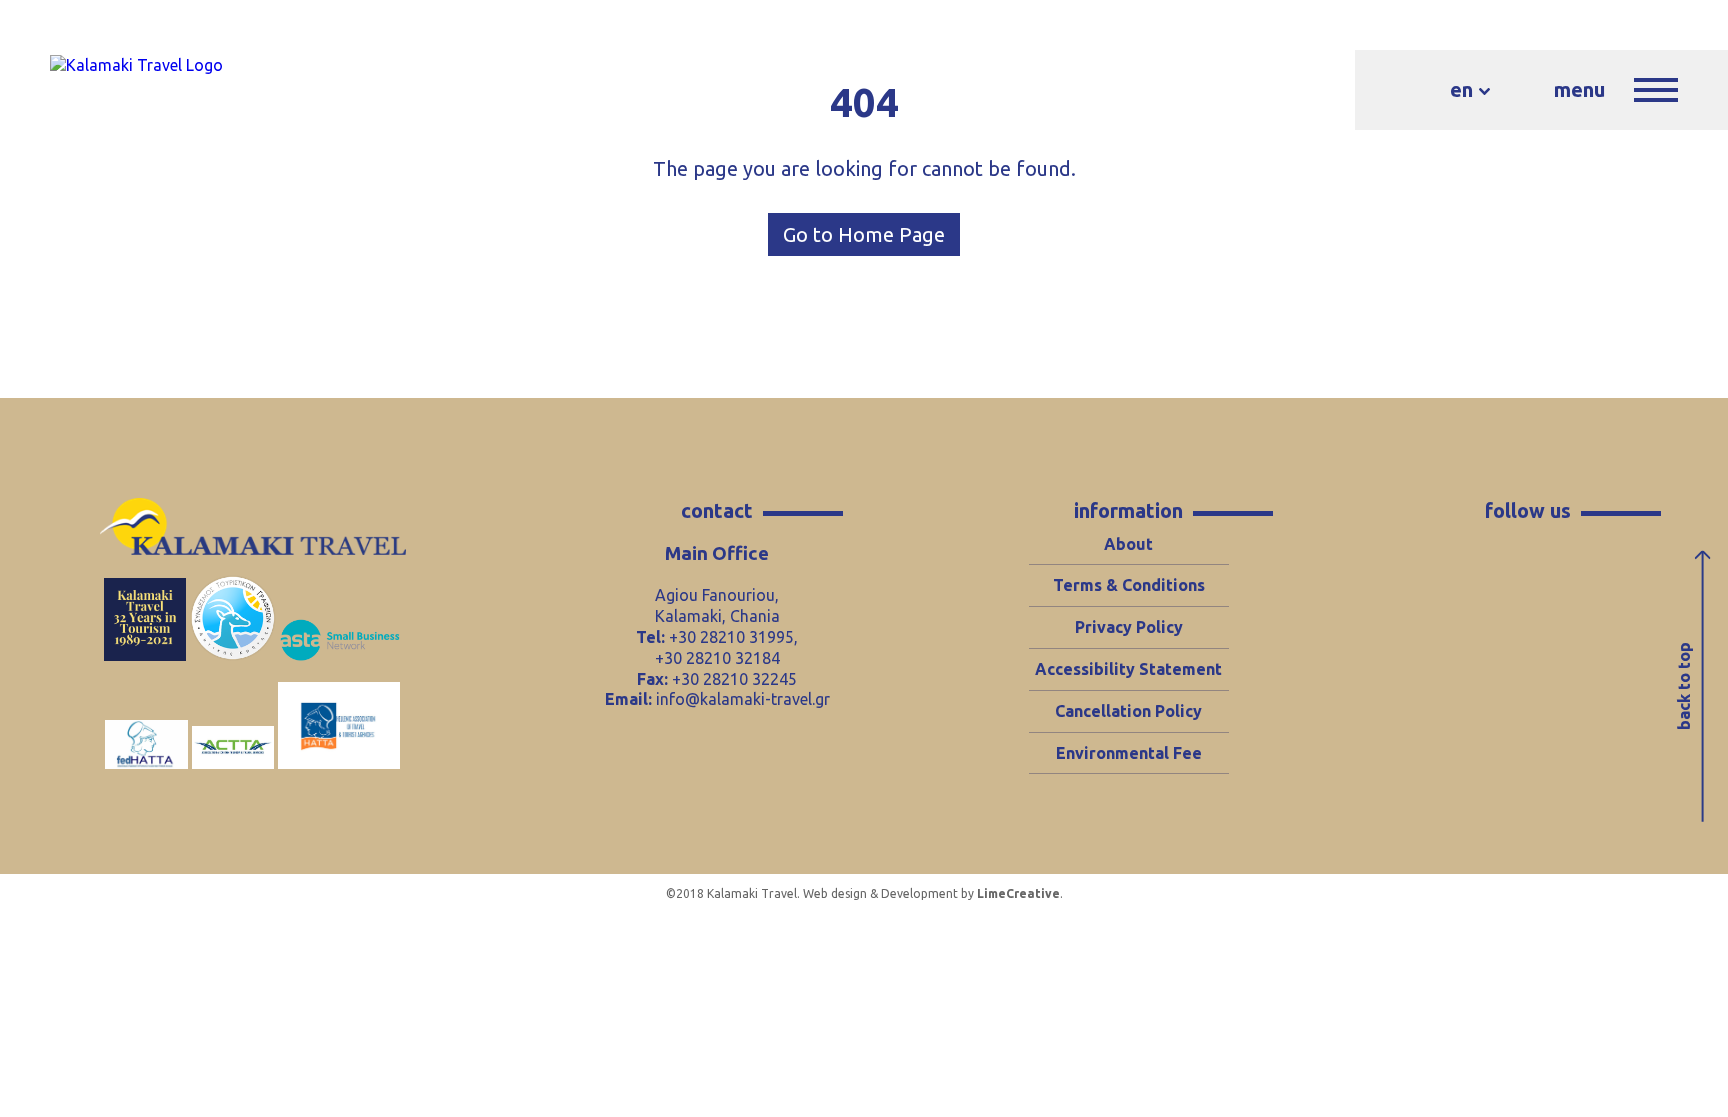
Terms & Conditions (1129, 585)
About (1128, 544)
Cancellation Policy (1128, 711)
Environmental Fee (1129, 753)
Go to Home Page (864, 234)
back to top (1684, 686)
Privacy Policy (1129, 627)
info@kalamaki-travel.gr (743, 699)
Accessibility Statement (1128, 669)
